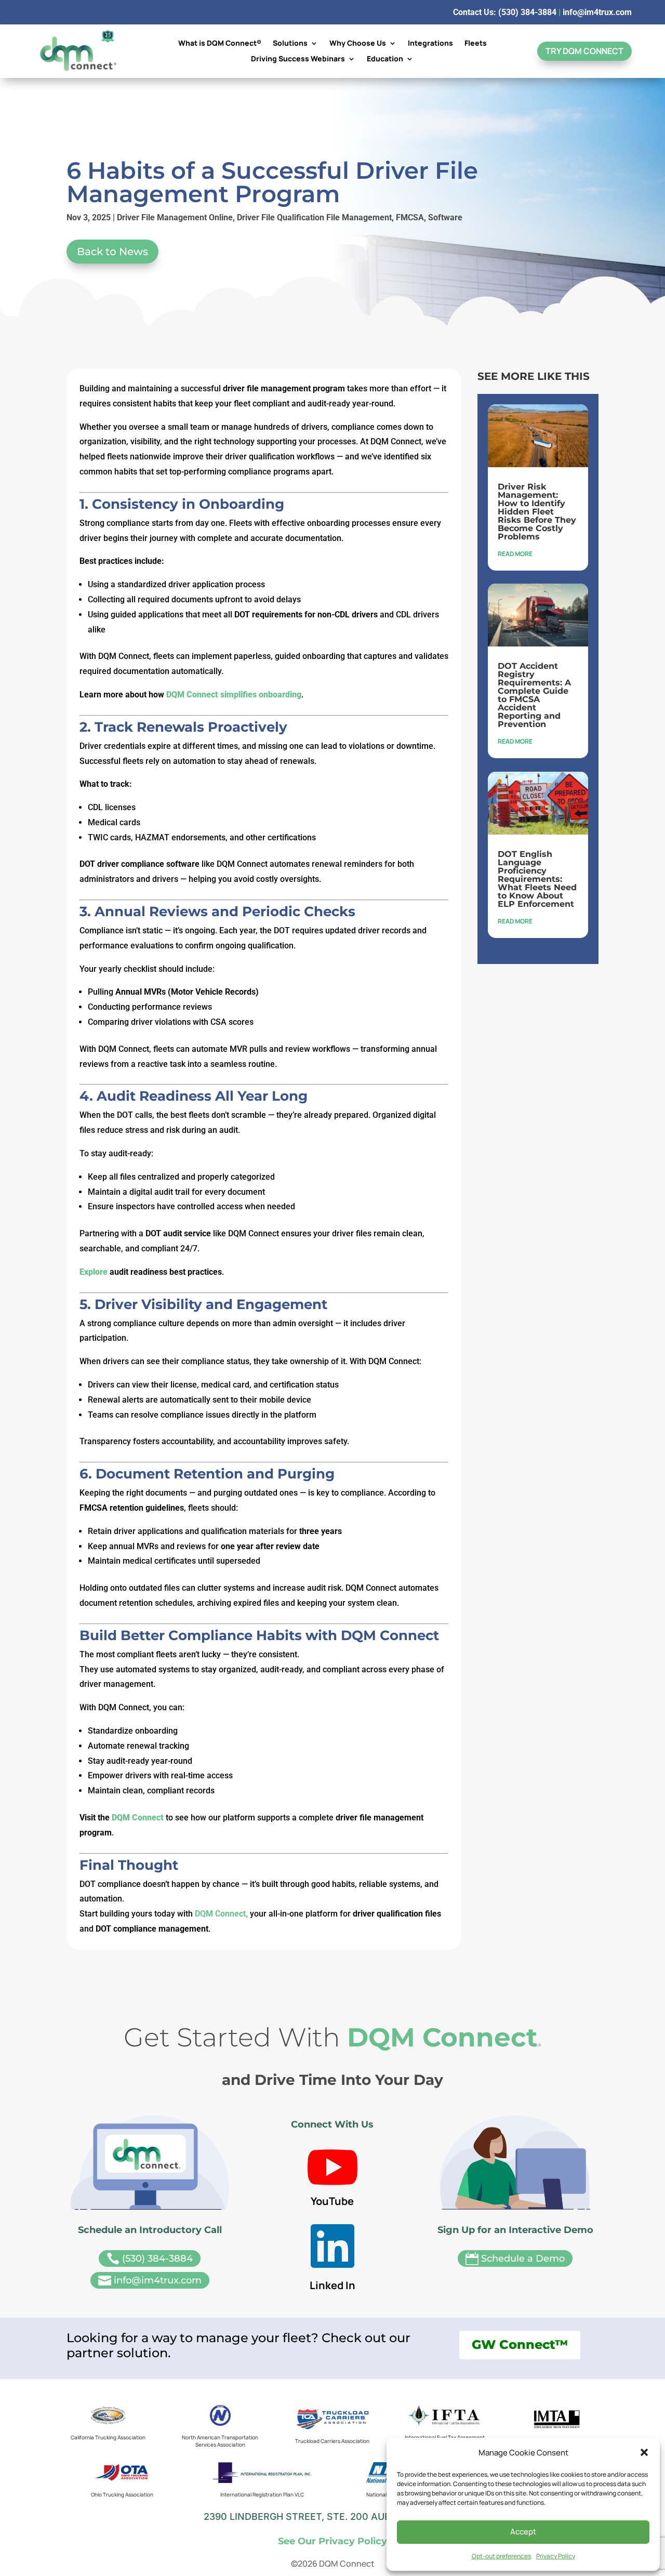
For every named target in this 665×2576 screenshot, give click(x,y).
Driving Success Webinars (298, 59)
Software (445, 217)
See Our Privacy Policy (332, 2541)
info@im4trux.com (597, 12)
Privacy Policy (556, 2556)
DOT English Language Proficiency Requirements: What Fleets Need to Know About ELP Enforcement (537, 879)
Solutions (290, 44)
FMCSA (410, 217)
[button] (644, 2452)
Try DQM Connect (584, 51)
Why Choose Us (358, 44)
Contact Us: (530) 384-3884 (505, 12)
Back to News (112, 252)
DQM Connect (139, 1818)
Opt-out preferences (501, 2556)
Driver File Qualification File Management (314, 217)
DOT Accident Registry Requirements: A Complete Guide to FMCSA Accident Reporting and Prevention (534, 695)
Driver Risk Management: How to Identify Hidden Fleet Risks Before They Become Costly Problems (537, 512)
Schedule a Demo (515, 2259)
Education (385, 59)
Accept (523, 2532)
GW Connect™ (520, 2344)
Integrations (430, 44)
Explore (94, 1272)
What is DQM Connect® (220, 44)
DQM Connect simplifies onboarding (234, 695)
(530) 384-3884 (150, 2259)
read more (515, 554)
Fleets (476, 44)
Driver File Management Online (175, 217)
